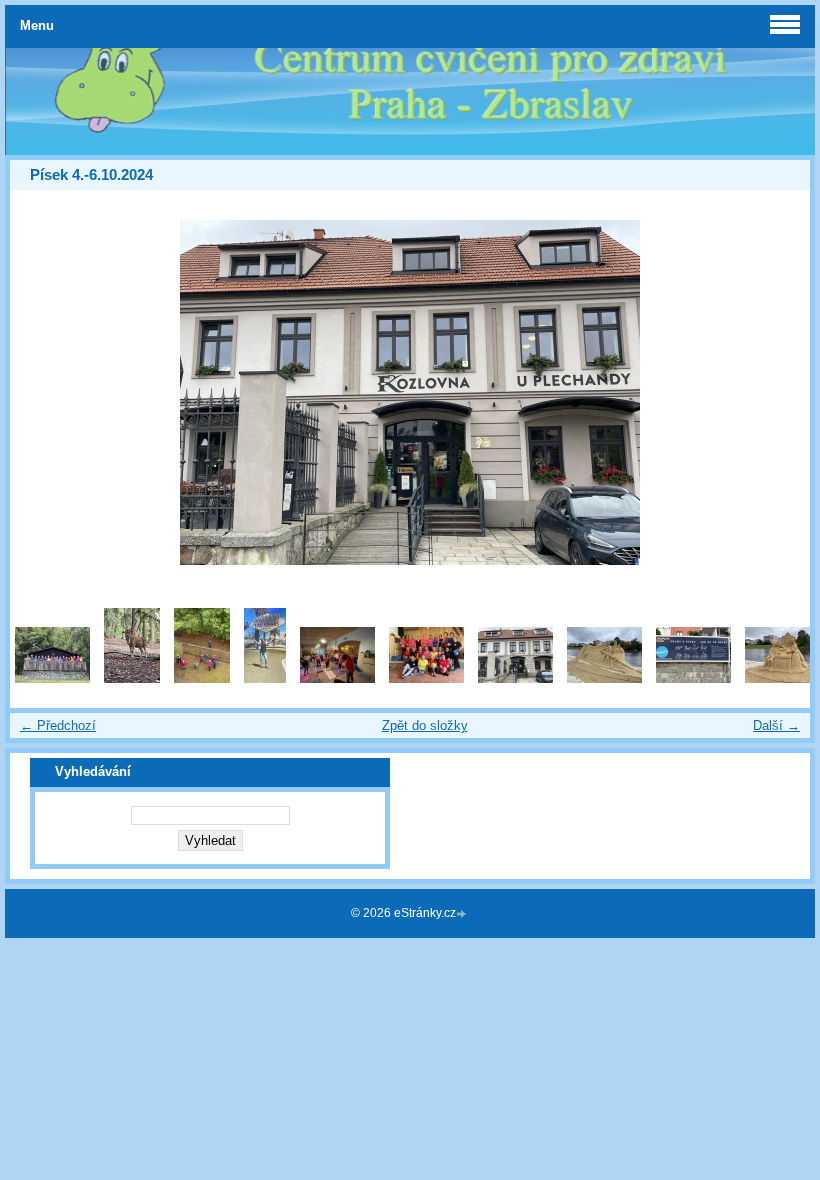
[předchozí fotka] (42, 392)
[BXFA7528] (132, 678)
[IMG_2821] (693, 678)
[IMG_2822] (782, 678)
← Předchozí (58, 725)
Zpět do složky (425, 725)
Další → (776, 725)
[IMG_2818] (515, 678)
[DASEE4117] (265, 678)
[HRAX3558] (426, 678)
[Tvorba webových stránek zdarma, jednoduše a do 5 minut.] (463, 914)
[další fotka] (777, 392)
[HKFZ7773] (337, 678)
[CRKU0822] (202, 678)
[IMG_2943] (52, 678)
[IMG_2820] (604, 678)
